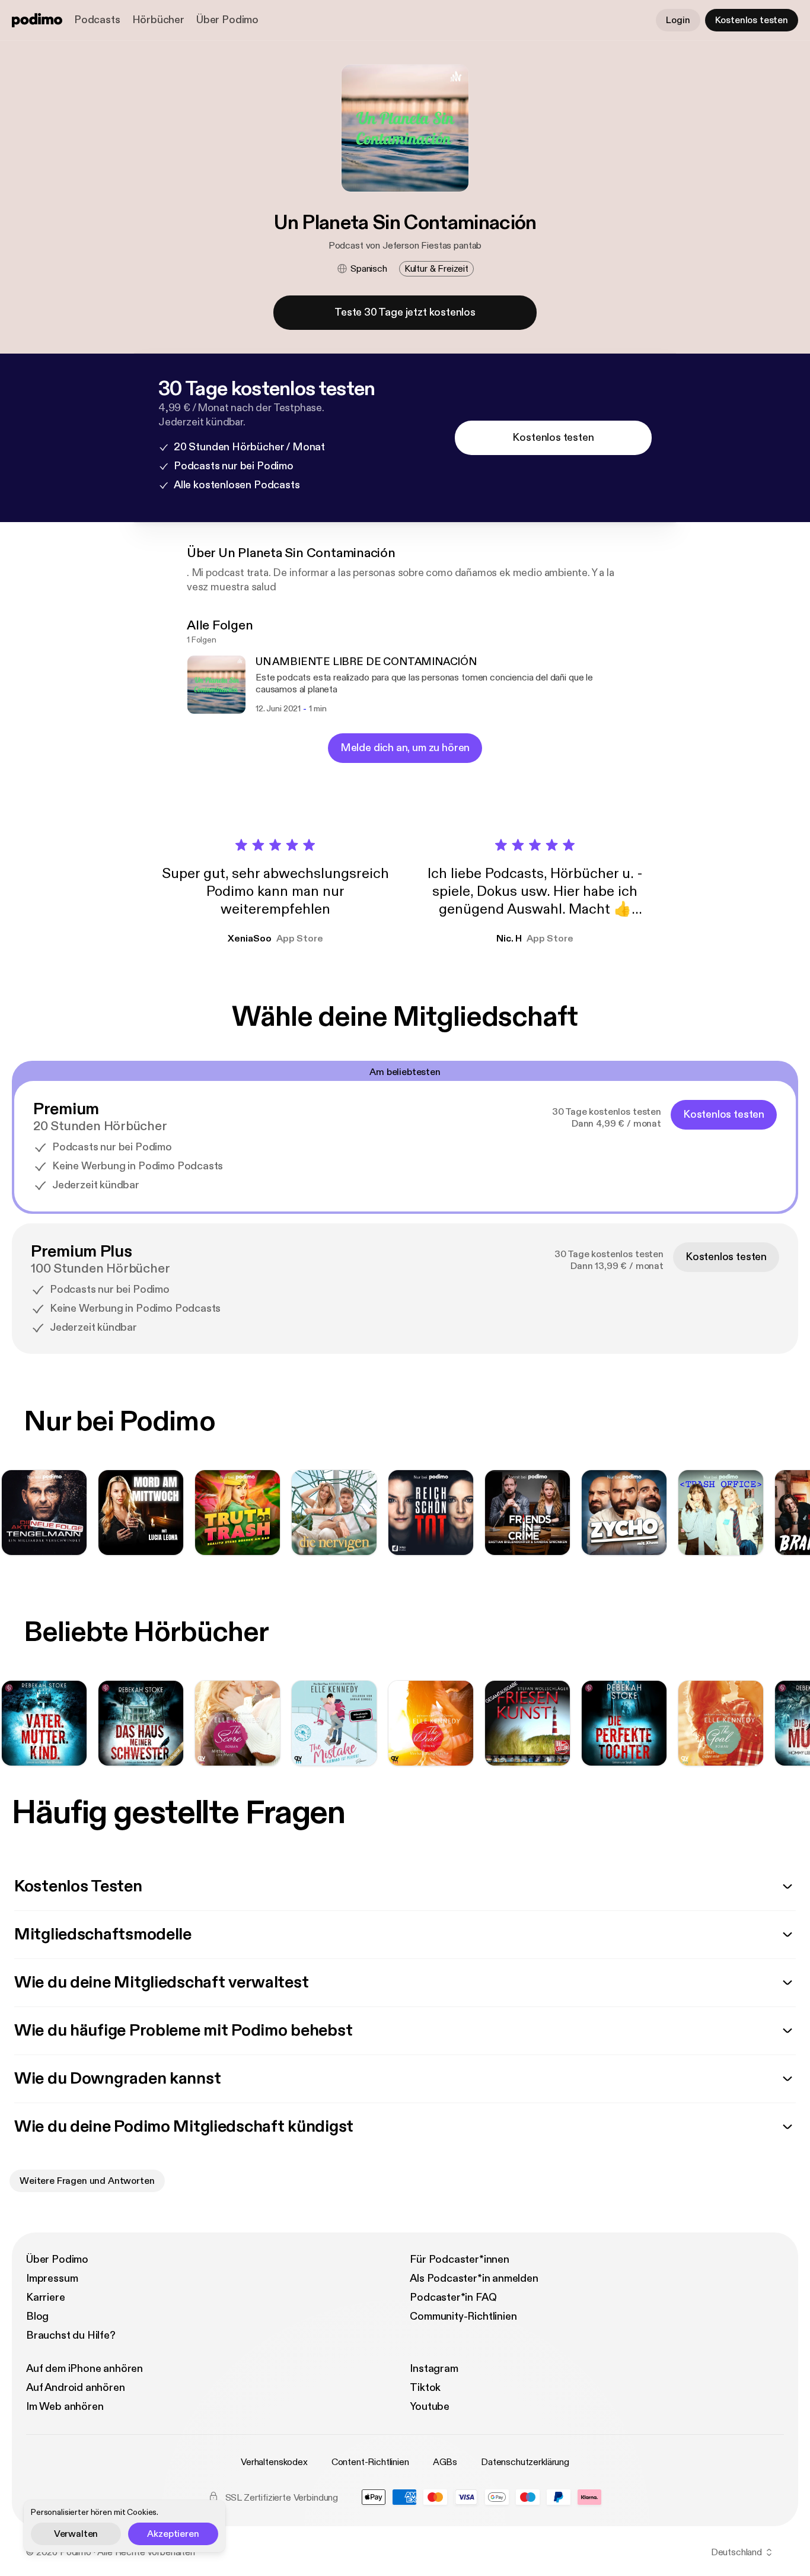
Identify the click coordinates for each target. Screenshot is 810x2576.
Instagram (434, 2369)
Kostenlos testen (752, 20)
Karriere (46, 2297)
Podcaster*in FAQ (453, 2297)
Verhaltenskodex (274, 2462)
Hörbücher (158, 20)
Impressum (52, 2278)
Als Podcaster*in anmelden (474, 2278)
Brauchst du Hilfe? (71, 2335)
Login (678, 20)
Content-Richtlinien (370, 2462)
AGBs (445, 2462)
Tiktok (425, 2388)
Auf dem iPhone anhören (84, 2369)
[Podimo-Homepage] (37, 20)
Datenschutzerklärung (525, 2462)
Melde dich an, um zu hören (405, 748)
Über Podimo (227, 20)
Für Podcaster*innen (460, 2259)
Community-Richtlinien (463, 2316)
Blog (37, 2316)
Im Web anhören (65, 2407)
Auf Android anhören (76, 2388)
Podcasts (97, 20)
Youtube (430, 2407)
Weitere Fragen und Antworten (87, 2181)
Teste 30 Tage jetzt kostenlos (405, 312)
